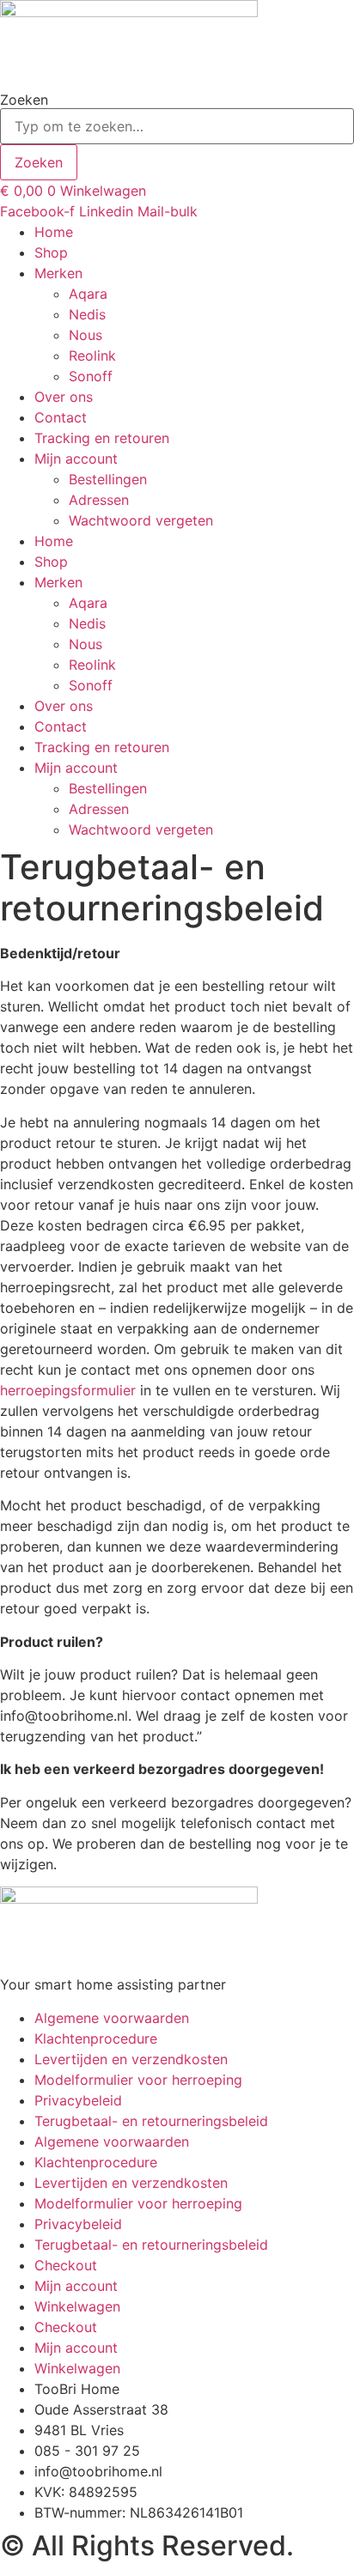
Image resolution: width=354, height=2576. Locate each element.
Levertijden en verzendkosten (131, 2059)
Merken (58, 273)
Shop (51, 252)
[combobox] (177, 126)
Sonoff (91, 376)
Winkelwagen (77, 2306)
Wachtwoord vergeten (141, 520)
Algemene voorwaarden (112, 2018)
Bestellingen (108, 479)
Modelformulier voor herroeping (138, 2080)
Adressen (99, 500)
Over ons (64, 397)
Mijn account (76, 459)
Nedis (87, 314)
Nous (85, 335)
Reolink (92, 355)
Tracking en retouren (102, 438)
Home (54, 232)
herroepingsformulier (70, 1390)
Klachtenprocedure (96, 2038)
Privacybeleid (78, 2100)
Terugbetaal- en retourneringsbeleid (151, 2121)
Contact (61, 417)
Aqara (88, 294)
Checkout (66, 2265)
